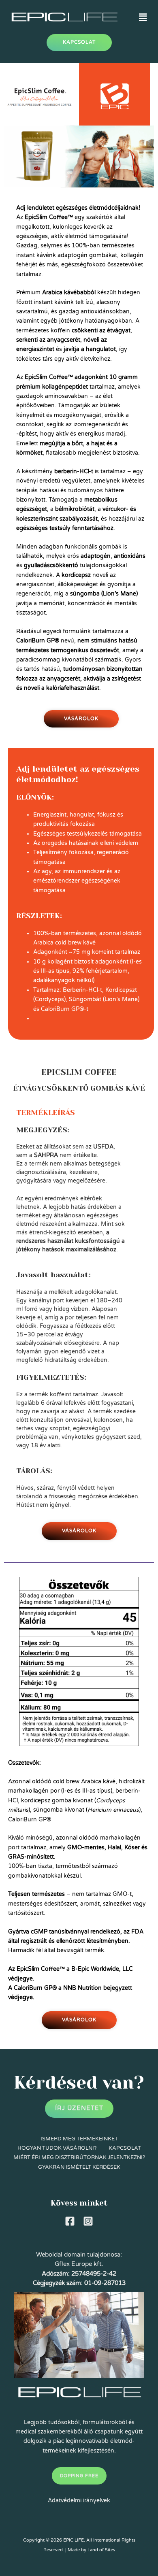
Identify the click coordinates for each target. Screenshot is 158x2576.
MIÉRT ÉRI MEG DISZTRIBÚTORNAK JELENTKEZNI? (79, 2157)
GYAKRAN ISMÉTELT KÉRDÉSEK (79, 2167)
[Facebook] (70, 2221)
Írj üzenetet (79, 2108)
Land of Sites (101, 2550)
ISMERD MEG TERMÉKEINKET (79, 2139)
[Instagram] (88, 2221)
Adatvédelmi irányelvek (79, 2500)
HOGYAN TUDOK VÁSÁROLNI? (57, 2148)
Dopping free (79, 2476)
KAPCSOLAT (125, 2148)
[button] (143, 17)
